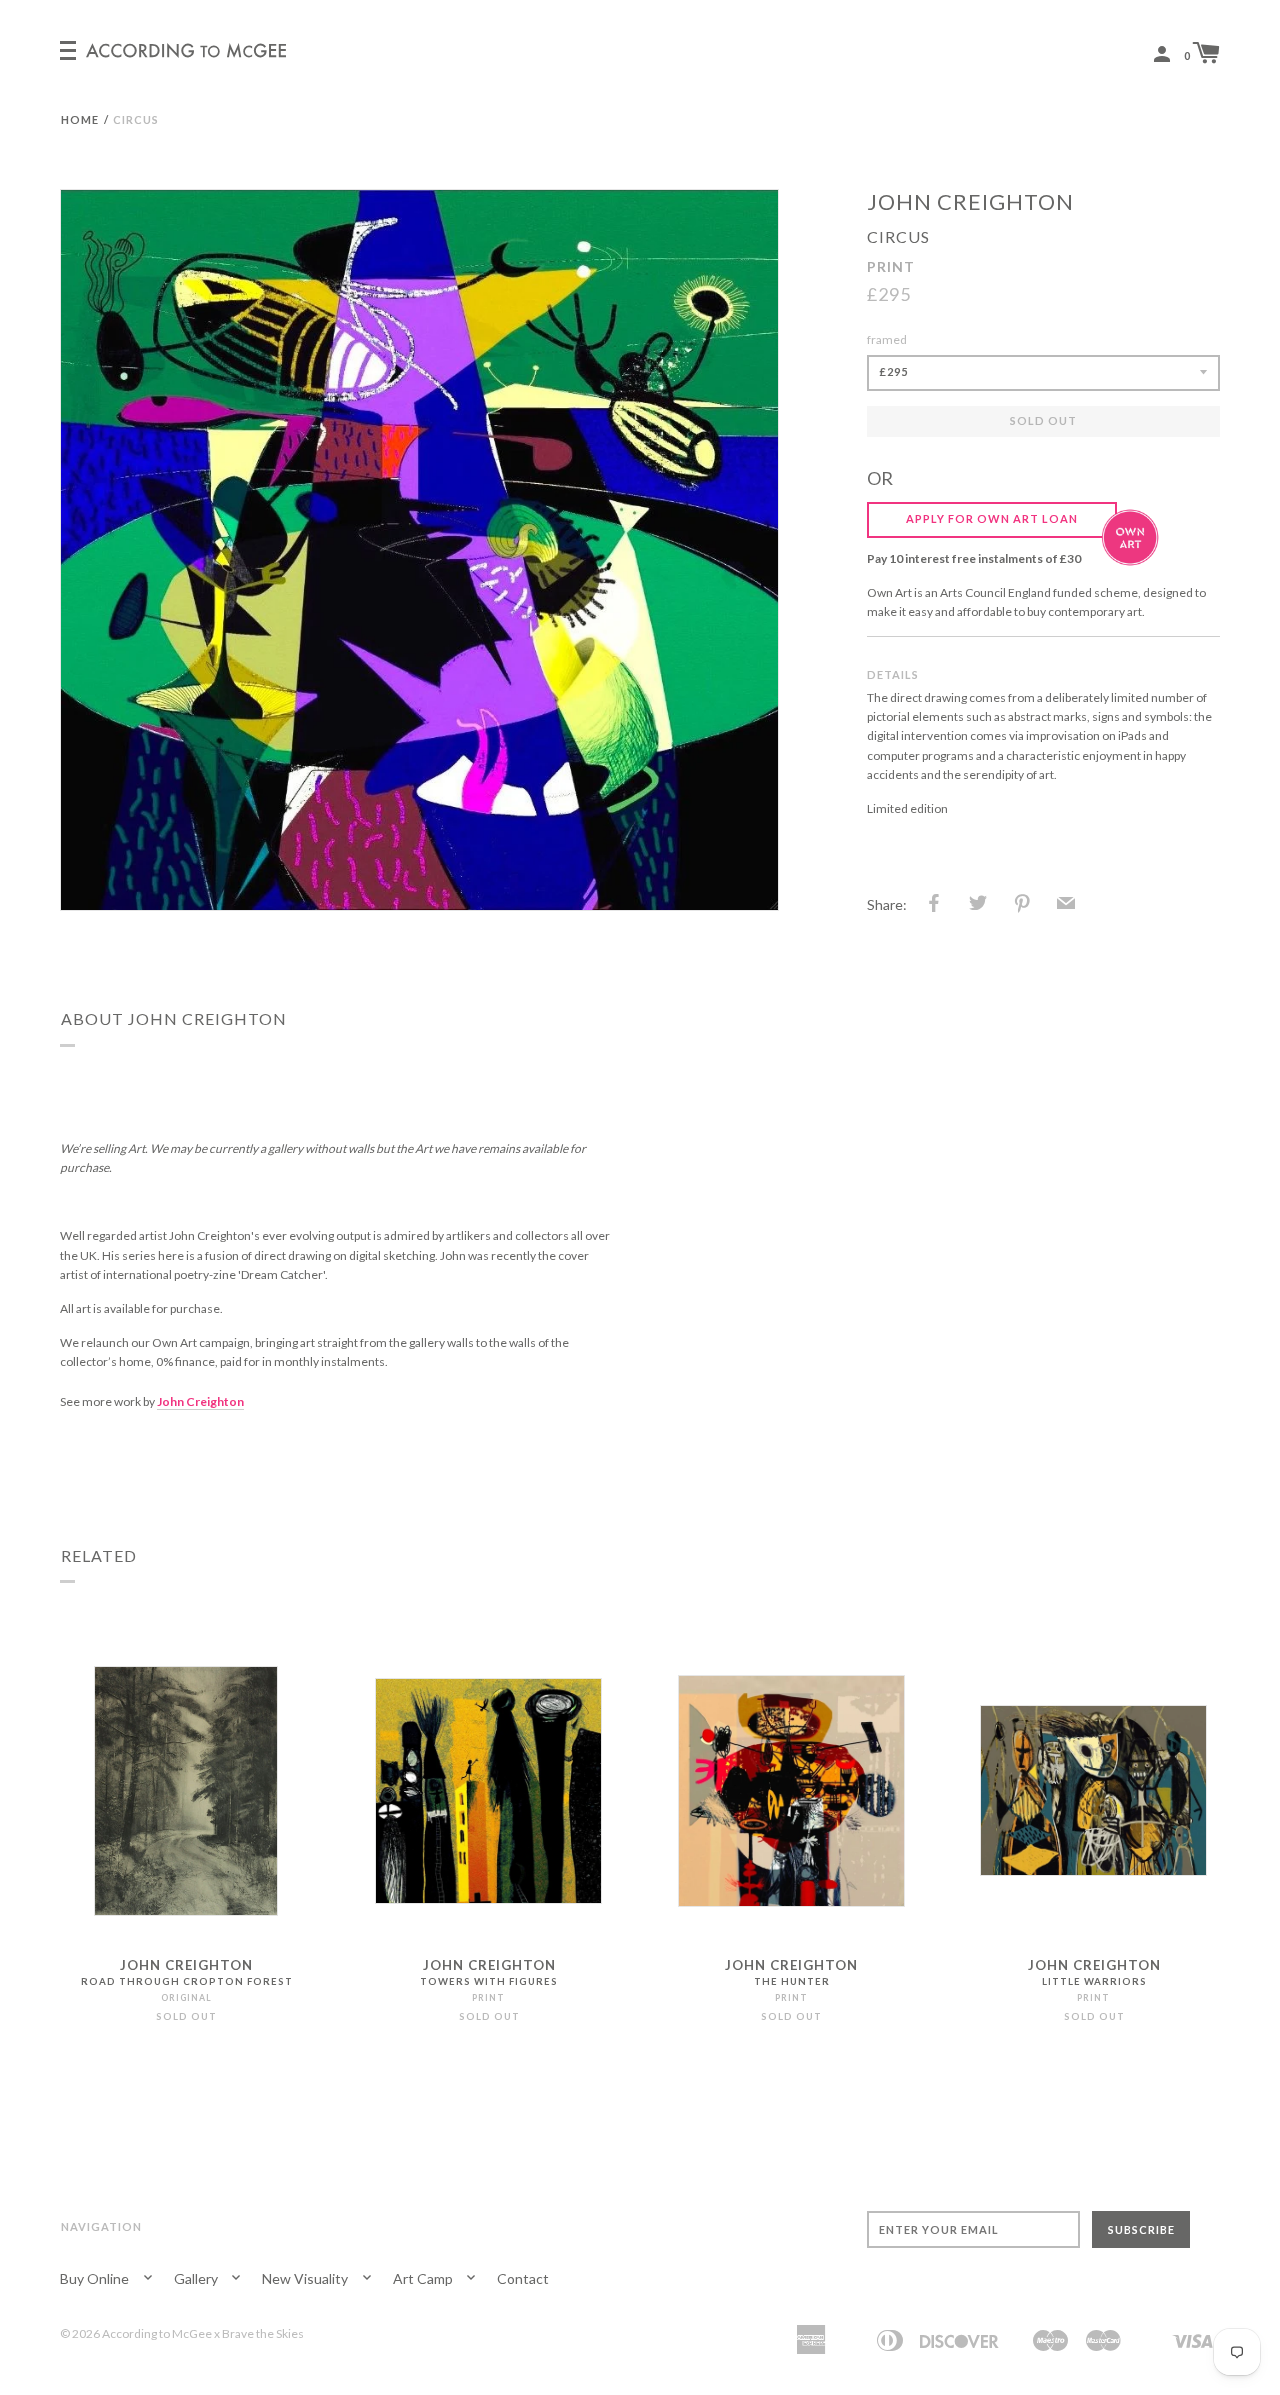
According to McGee (157, 2333)
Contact (523, 2278)
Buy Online (96, 2278)
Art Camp (424, 2278)
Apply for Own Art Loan (992, 518)
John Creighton (970, 201)
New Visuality (306, 2278)
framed (887, 339)
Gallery (197, 2278)
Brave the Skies (263, 2333)
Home (80, 119)
